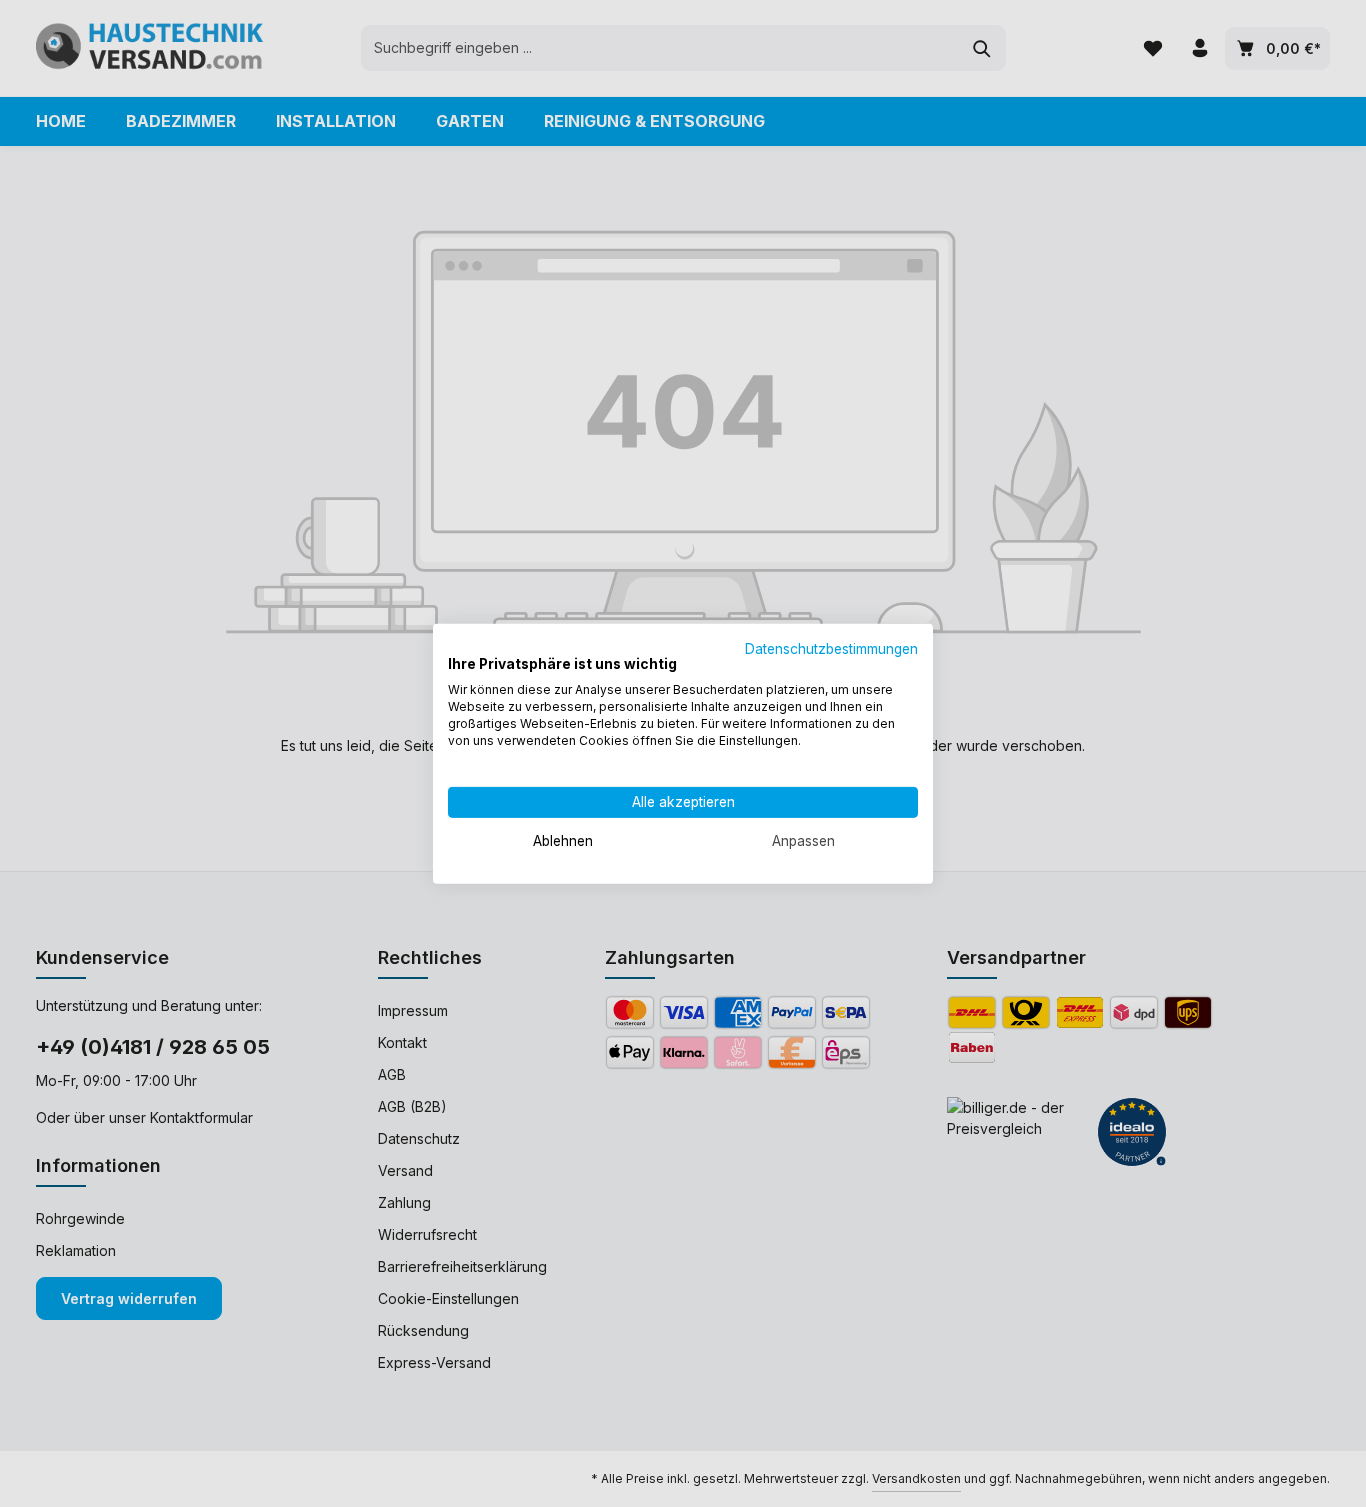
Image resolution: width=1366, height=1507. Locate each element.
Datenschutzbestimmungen (831, 648)
